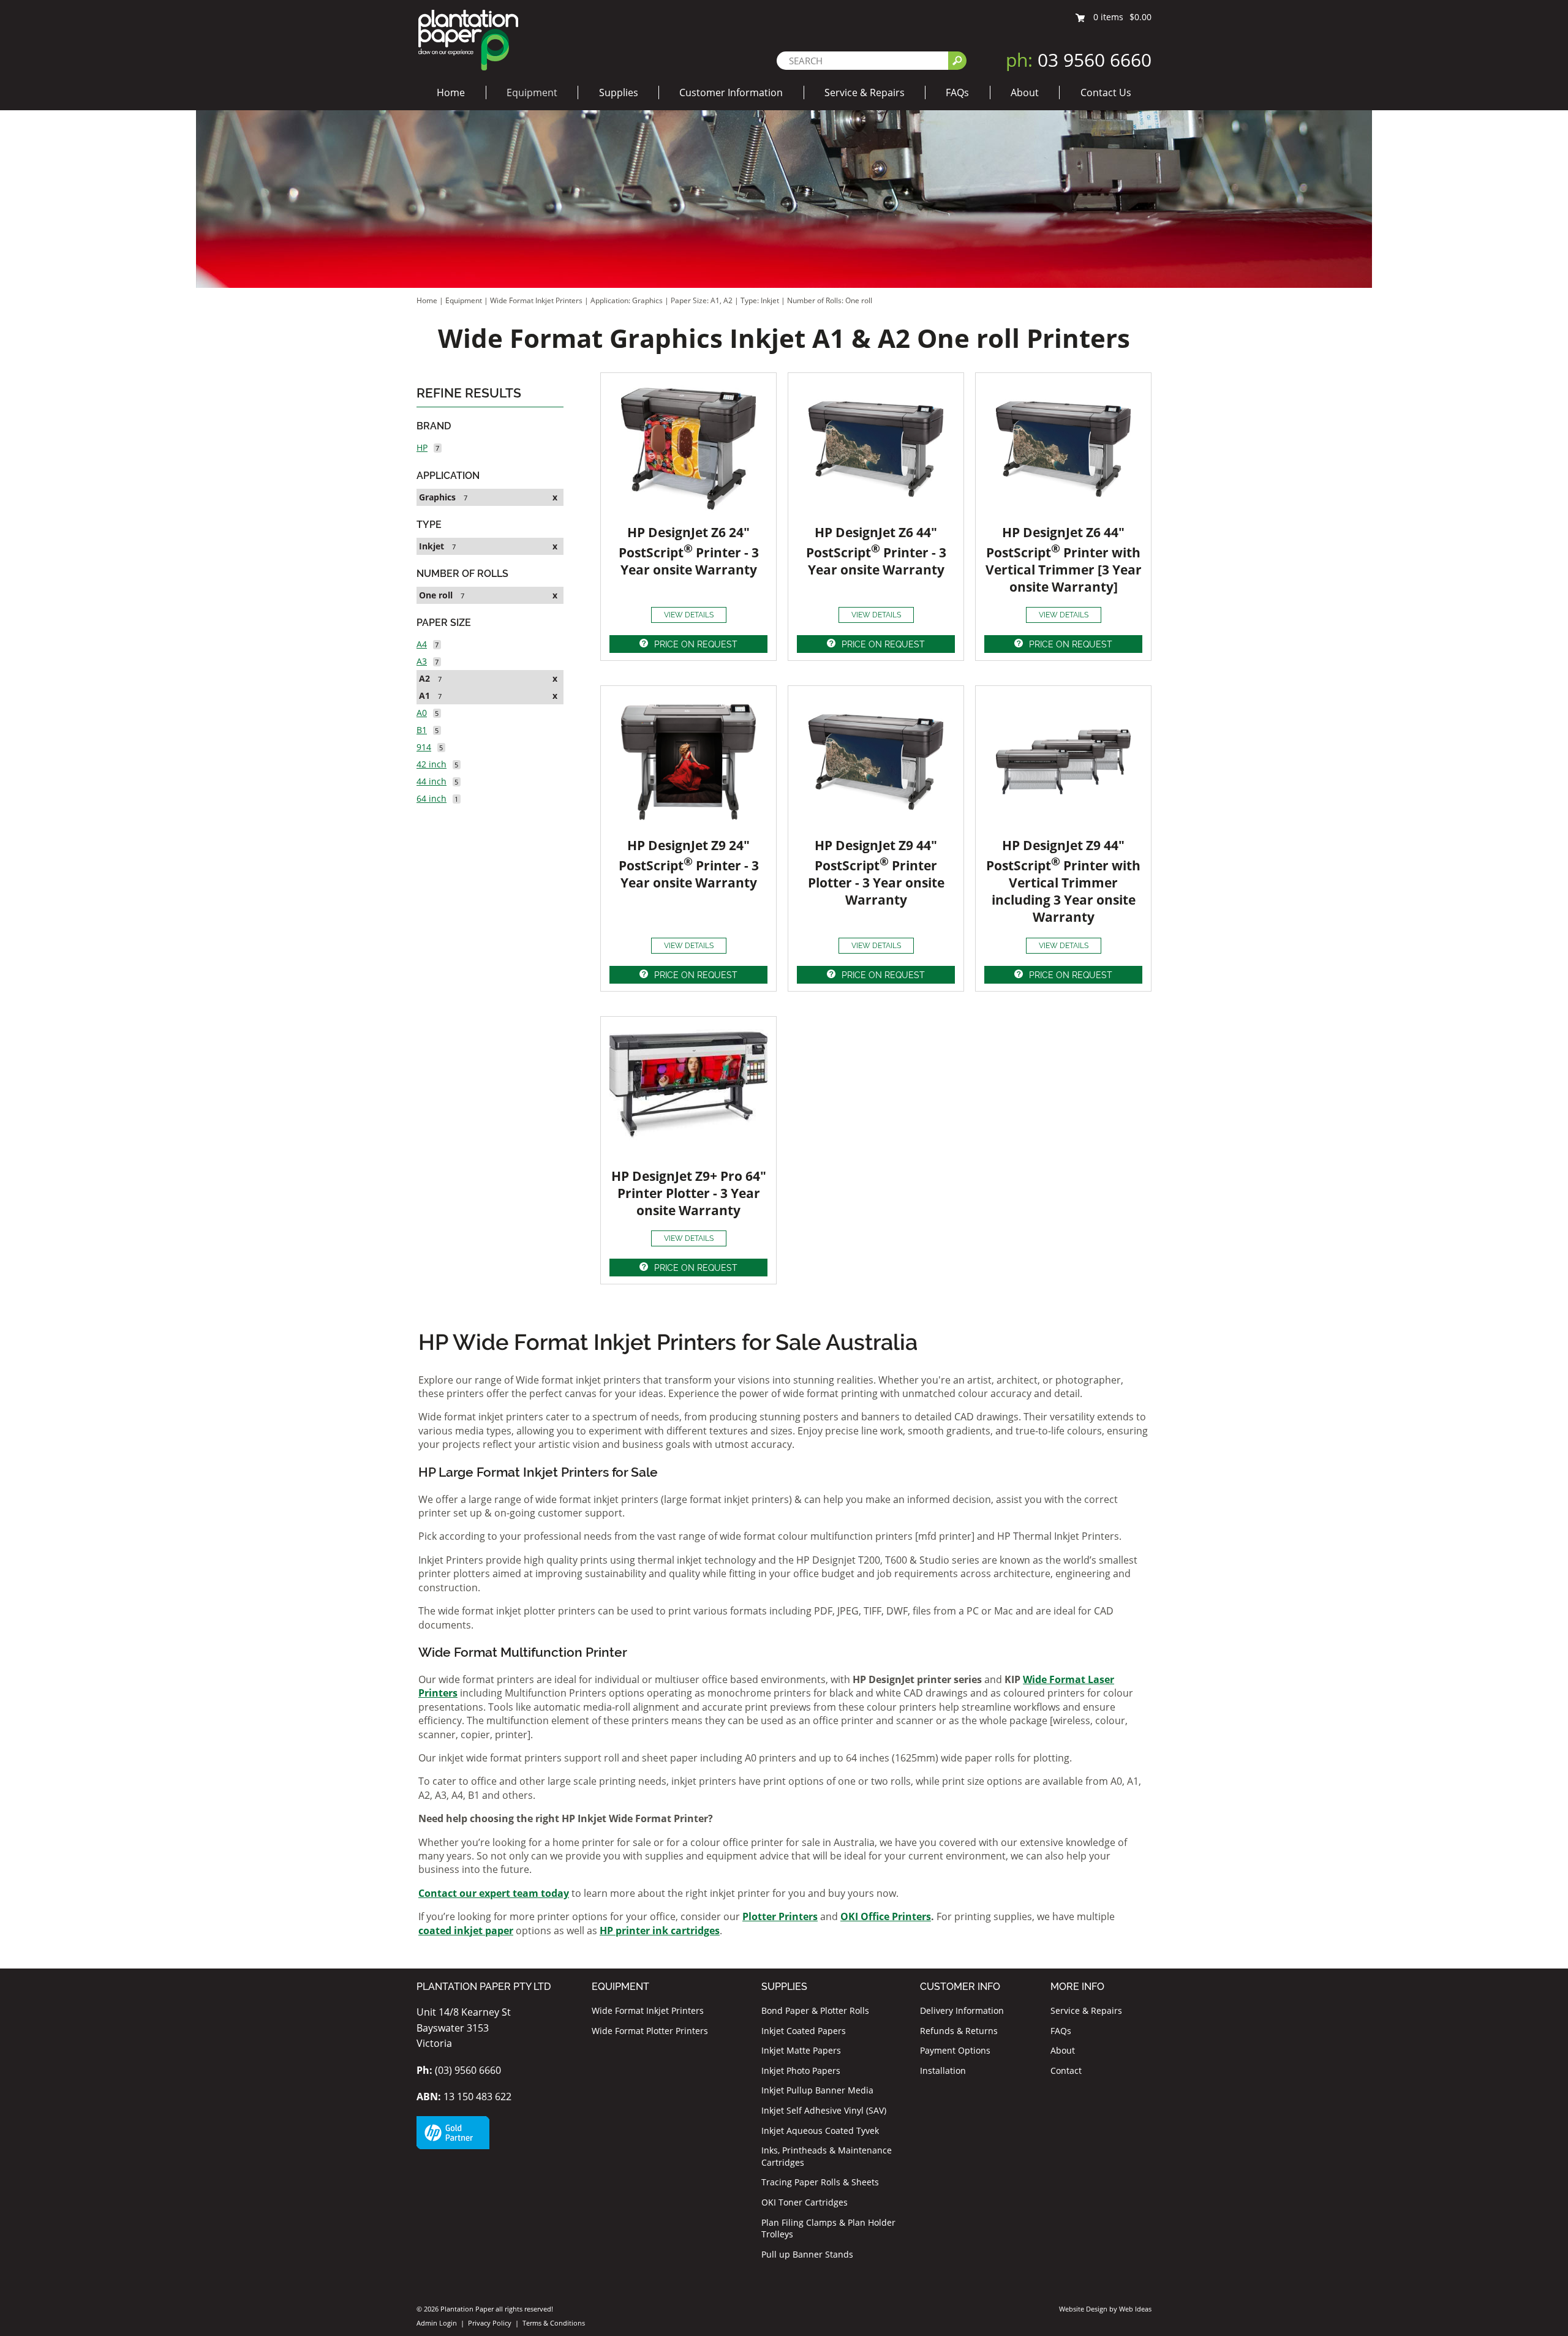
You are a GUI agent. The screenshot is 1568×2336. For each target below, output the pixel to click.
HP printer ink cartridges (660, 1931)
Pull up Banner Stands (807, 2254)
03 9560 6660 (1079, 60)
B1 (422, 730)
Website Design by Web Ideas (1105, 2309)
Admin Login (437, 2323)
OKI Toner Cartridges (805, 2202)
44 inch (432, 781)
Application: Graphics (628, 300)
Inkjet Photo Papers (801, 2070)
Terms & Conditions (554, 2323)
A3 (422, 661)
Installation (943, 2070)
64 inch (432, 798)
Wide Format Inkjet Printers (536, 300)
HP (422, 447)
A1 (424, 695)
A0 (422, 713)
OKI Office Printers (886, 1916)
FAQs (957, 92)
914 (424, 747)
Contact (1066, 2070)
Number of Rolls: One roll (830, 300)
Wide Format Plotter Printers (650, 2031)
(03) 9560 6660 (459, 2070)
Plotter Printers (780, 1916)
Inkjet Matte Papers (801, 2050)
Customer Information (731, 92)
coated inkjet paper (466, 1931)
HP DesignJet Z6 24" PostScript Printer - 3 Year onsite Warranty (689, 551)
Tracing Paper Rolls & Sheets (820, 2182)
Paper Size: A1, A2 (703, 300)
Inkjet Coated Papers (804, 2031)
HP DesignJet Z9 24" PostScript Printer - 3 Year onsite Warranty (689, 864)
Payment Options (955, 2050)
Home (451, 92)
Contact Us (1106, 92)
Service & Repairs (865, 92)
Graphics (437, 497)
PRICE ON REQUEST (696, 644)
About (1025, 92)
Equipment (532, 92)
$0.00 (1140, 17)
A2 (424, 678)
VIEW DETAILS (689, 615)
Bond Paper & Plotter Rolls (815, 2010)
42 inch (432, 764)
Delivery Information (962, 2010)
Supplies (619, 92)
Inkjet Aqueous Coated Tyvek (820, 2131)
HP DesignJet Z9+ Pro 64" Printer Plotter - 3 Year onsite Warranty (689, 1193)
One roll (436, 595)
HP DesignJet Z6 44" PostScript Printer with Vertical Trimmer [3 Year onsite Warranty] (1064, 560)
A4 (422, 644)
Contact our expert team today (494, 1893)
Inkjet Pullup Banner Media (817, 2090)
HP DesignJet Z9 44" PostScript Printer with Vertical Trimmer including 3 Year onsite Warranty (1063, 881)
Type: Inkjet (761, 300)
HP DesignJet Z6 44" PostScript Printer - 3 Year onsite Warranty (876, 551)
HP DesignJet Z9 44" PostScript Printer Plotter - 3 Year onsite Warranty (876, 872)
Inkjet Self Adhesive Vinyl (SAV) (824, 2110)
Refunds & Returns (959, 2031)
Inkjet (432, 546)
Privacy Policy (490, 2323)
